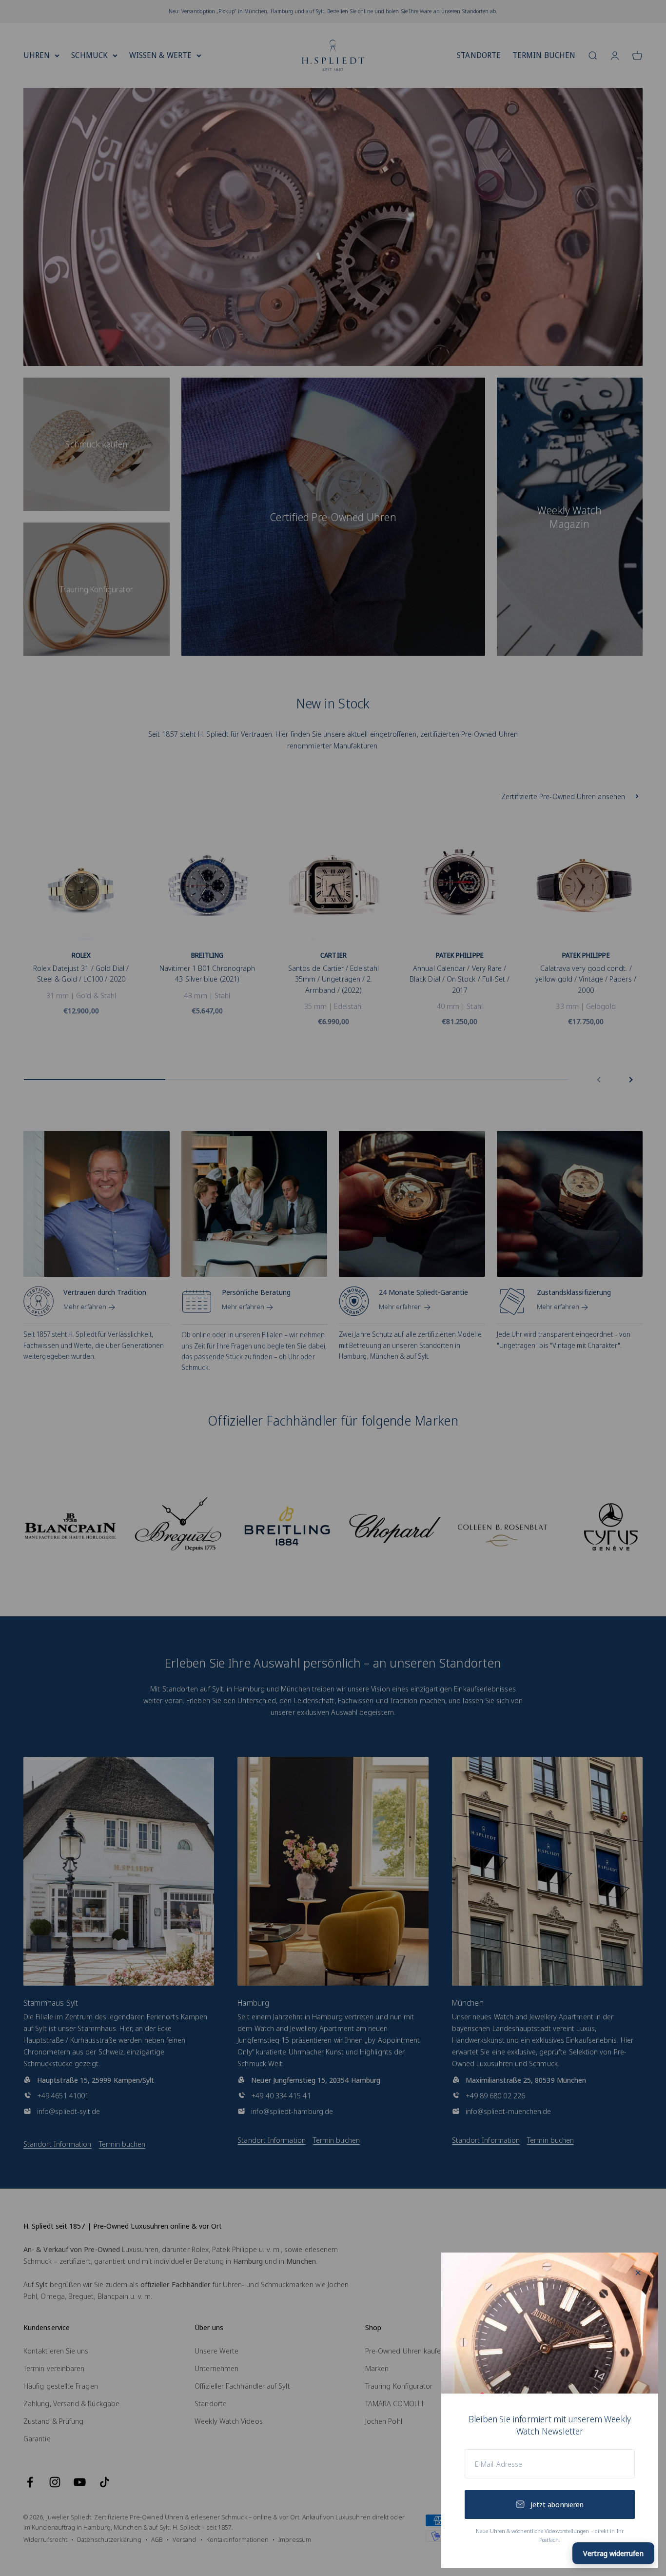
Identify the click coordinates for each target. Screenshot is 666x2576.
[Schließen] (638, 2273)
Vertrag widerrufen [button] (613, 2553)
